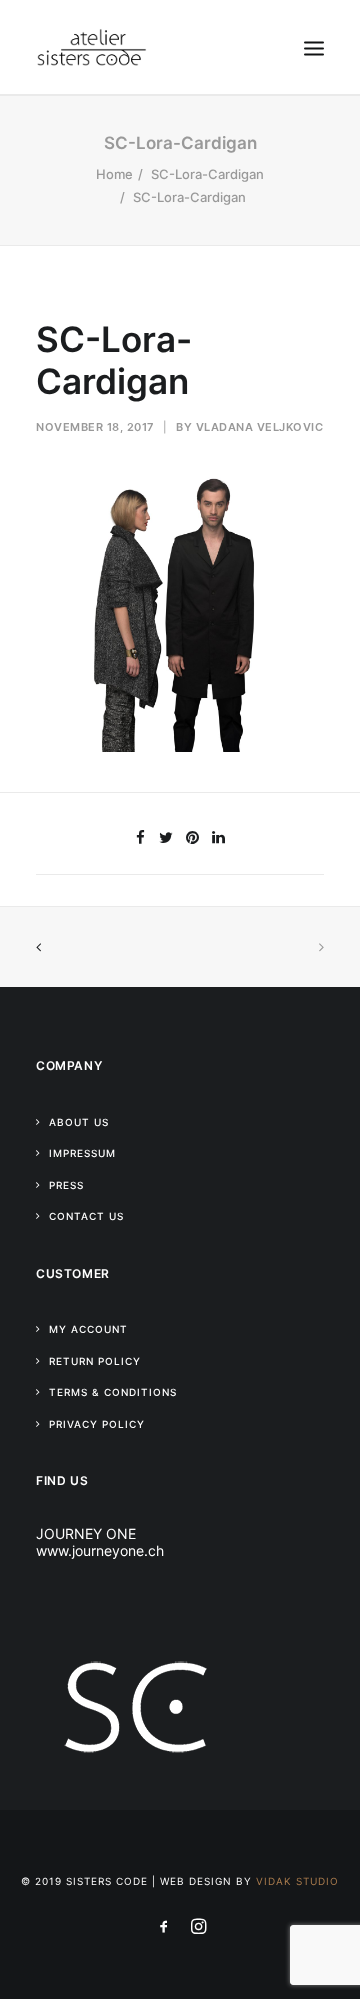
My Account (88, 1329)
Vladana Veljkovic (260, 427)
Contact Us (86, 1216)
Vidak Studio (297, 1881)
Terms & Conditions (113, 1392)
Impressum (82, 1153)
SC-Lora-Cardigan (207, 174)
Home (114, 174)
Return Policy (95, 1361)
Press (66, 1185)
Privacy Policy (97, 1424)
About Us (79, 1122)
